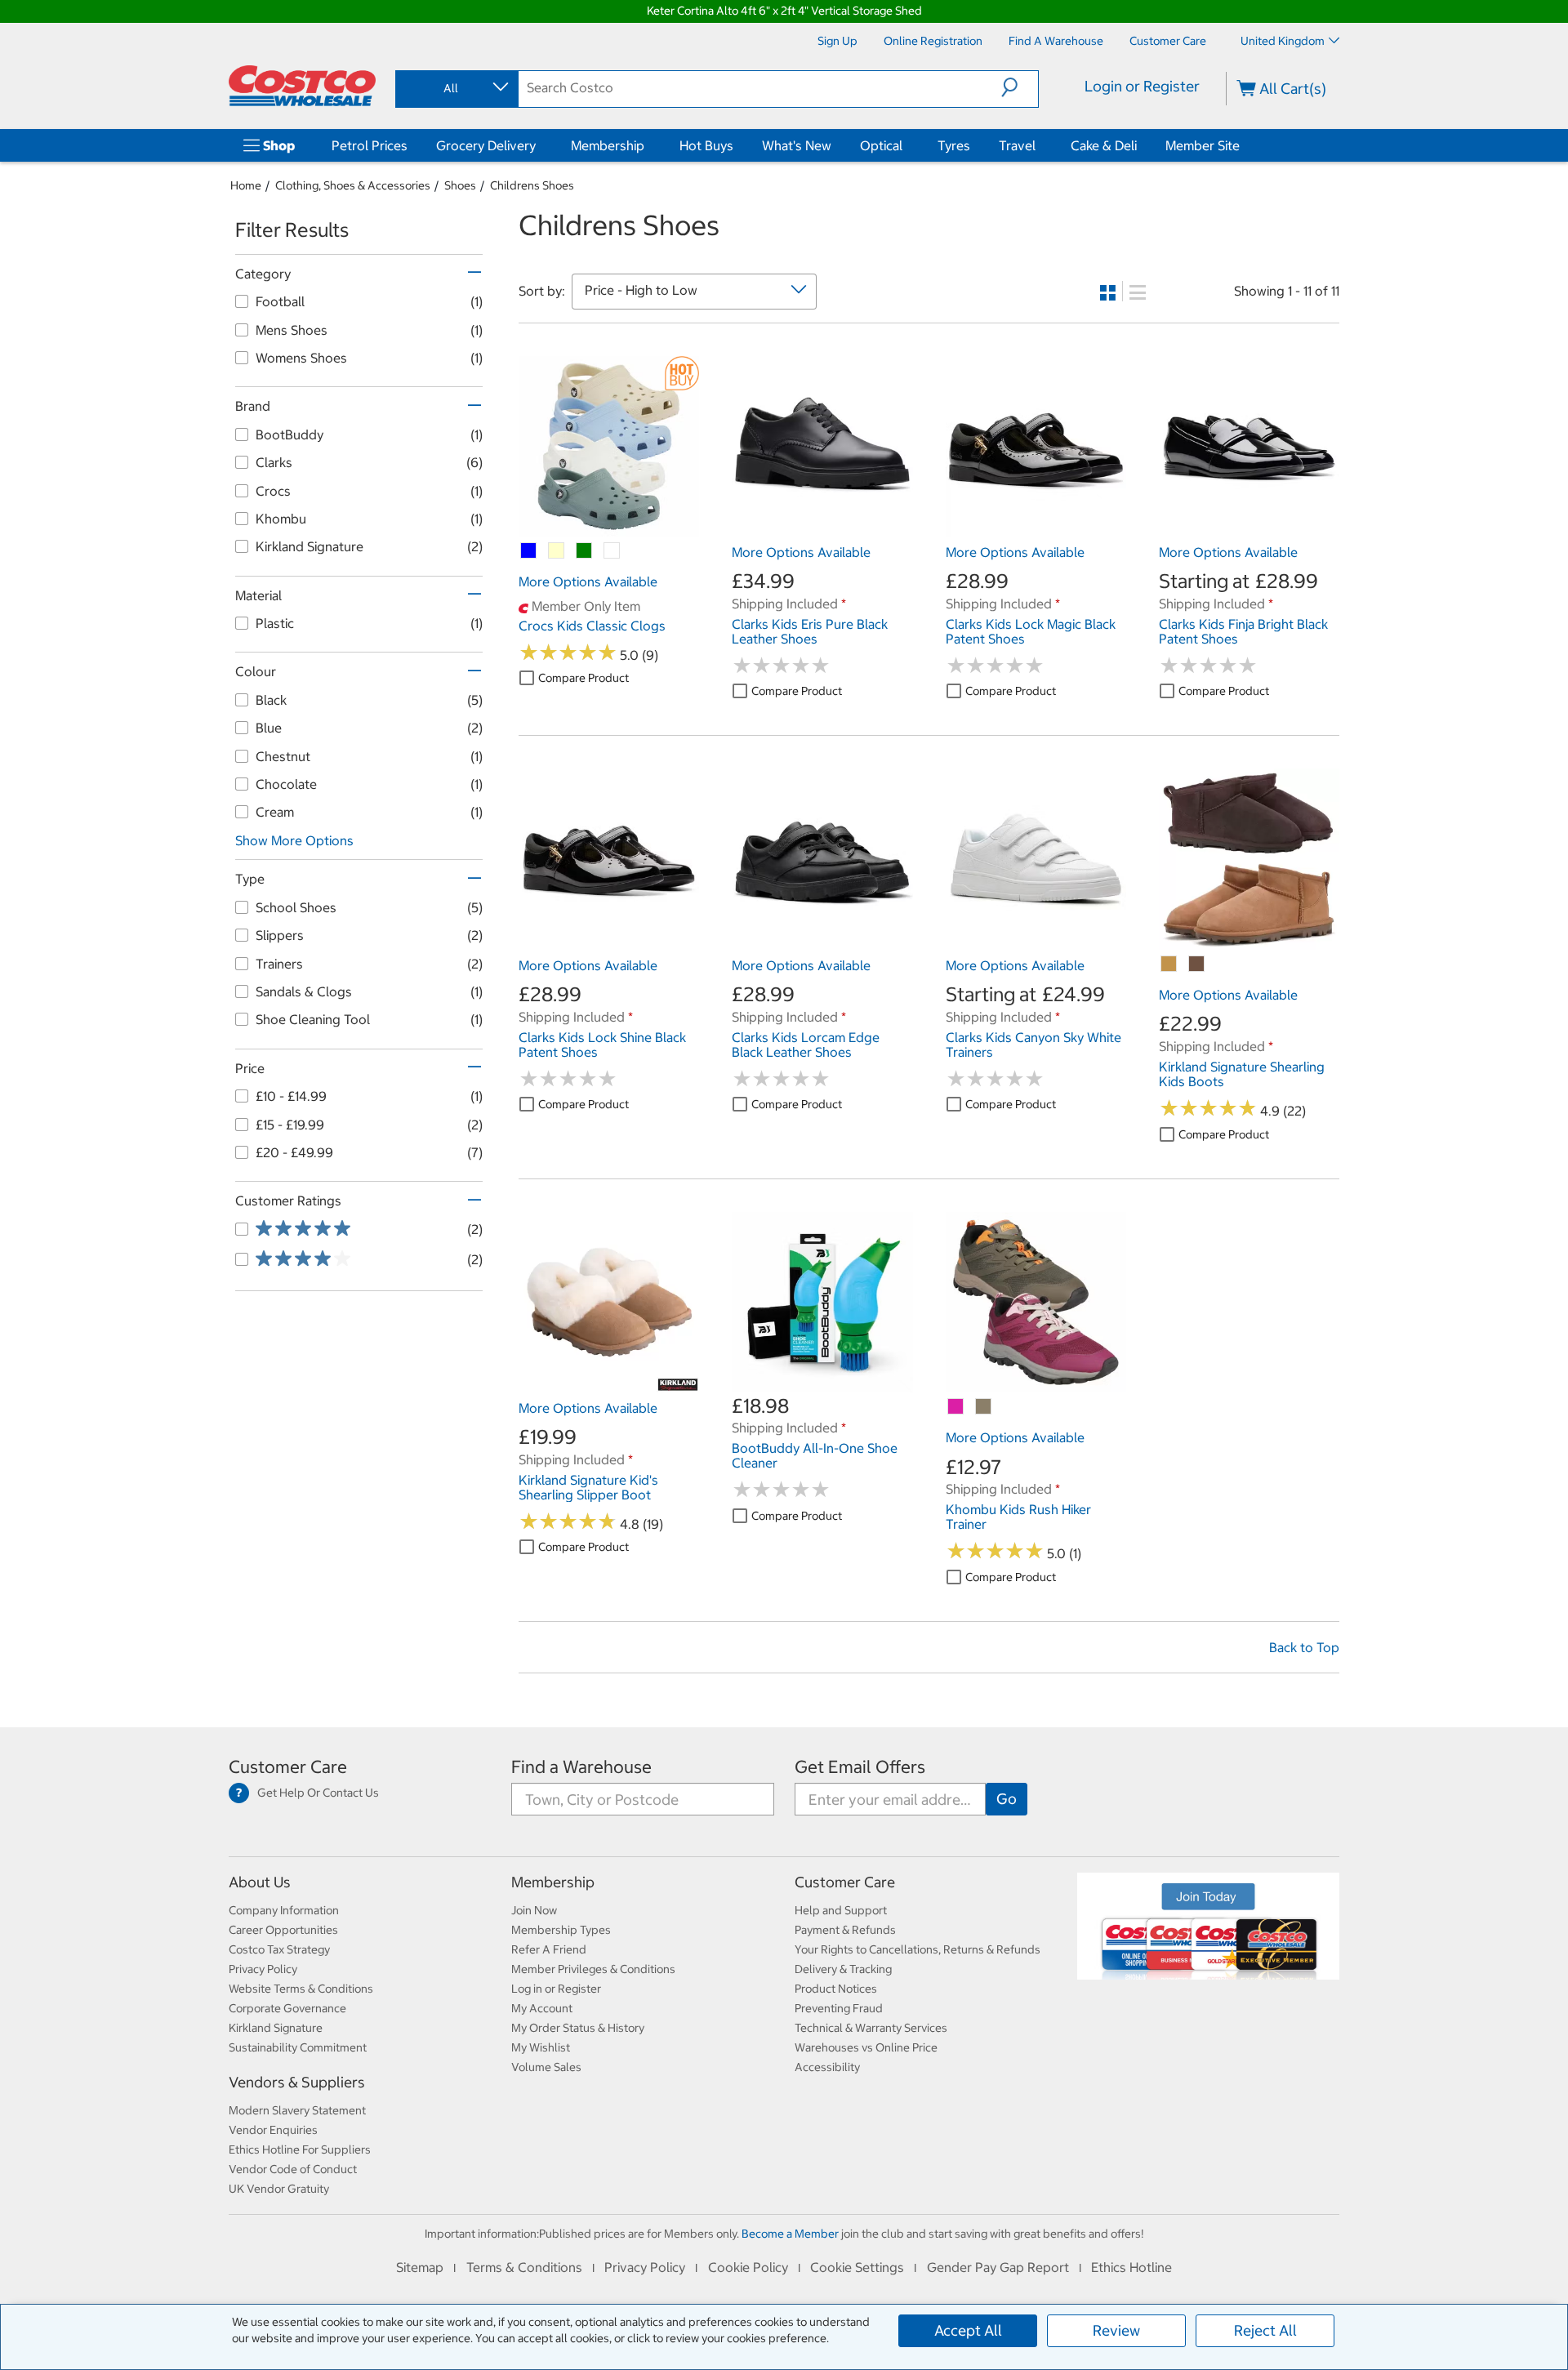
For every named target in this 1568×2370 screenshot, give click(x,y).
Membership (608, 145)
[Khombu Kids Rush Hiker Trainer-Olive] (984, 1407)
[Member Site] (1243, 145)
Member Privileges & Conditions (593, 1969)
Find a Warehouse (581, 1767)
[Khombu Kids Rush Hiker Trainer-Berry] (956, 1407)
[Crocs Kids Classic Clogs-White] (612, 551)
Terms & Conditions (524, 2267)
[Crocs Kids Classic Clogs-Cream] (557, 551)
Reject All (1265, 2330)
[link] (609, 528)
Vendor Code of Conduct (293, 2169)
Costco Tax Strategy (279, 1949)
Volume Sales (546, 2067)
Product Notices (836, 1989)
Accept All (968, 2330)
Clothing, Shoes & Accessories (353, 185)
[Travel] (1039, 145)
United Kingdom (1283, 41)
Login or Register (1142, 86)
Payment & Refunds (845, 1930)
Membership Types (561, 1930)
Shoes (460, 185)
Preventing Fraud (839, 2008)
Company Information (284, 1910)
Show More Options (294, 840)
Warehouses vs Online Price (866, 2047)
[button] (1020, 87)
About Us (260, 1882)
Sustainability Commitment (298, 2047)
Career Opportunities (283, 1930)
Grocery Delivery (486, 145)
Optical (881, 145)
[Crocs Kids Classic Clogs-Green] (585, 551)
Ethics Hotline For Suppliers (300, 2149)
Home (246, 185)
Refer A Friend (549, 1949)
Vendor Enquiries (273, 2130)
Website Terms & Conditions (301, 1989)
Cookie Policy (748, 2267)
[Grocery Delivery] (539, 145)
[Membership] (648, 145)
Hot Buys (706, 145)
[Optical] (906, 145)
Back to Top (1304, 1647)
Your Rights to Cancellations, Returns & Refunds (918, 1949)
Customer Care (288, 1767)
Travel (1017, 145)
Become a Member (790, 2234)
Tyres (954, 145)
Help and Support (841, 1910)
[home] (302, 86)
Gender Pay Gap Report (998, 2267)
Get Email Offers (860, 1767)
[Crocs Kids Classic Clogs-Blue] (529, 551)
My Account (542, 2008)
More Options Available (588, 581)
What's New (797, 145)
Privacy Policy (263, 1969)
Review (1116, 2330)
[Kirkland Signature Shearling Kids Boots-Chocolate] (1197, 964)
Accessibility (827, 2067)
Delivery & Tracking (843, 1969)
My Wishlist (541, 2047)
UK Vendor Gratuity (279, 2189)
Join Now (534, 1910)
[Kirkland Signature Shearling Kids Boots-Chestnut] (1169, 964)
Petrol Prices (370, 145)
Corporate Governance (287, 2008)
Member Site (1203, 145)
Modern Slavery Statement (297, 2110)
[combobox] (456, 88)
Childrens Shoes (532, 185)
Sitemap (420, 2267)
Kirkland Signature (276, 2028)
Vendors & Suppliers (297, 2082)
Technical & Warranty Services (871, 2028)
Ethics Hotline (1131, 2267)
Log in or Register (556, 1989)
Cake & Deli (1104, 145)
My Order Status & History (578, 2028)
